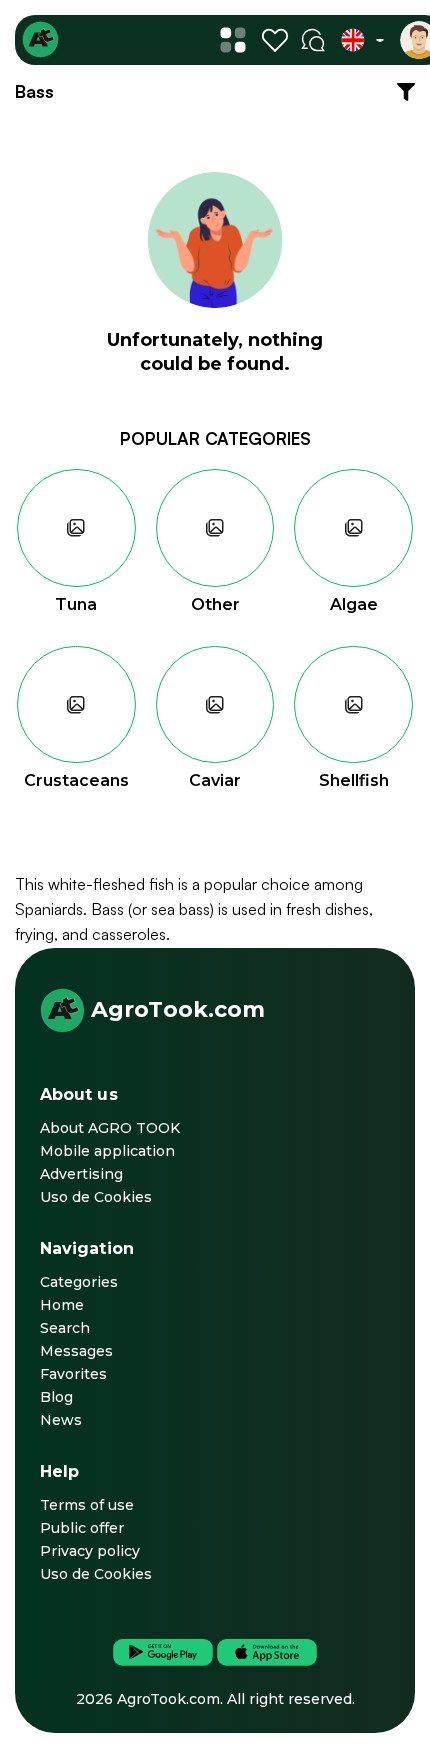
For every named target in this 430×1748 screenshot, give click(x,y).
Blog (56, 1397)
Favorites (73, 1374)
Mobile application (107, 1151)
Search (65, 1328)
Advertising (81, 1174)
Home (62, 1305)
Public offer (82, 1528)
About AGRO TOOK (110, 1128)
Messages (76, 1351)
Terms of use (87, 1505)
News (61, 1420)
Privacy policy (90, 1551)
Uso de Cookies (96, 1197)
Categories (79, 1282)
